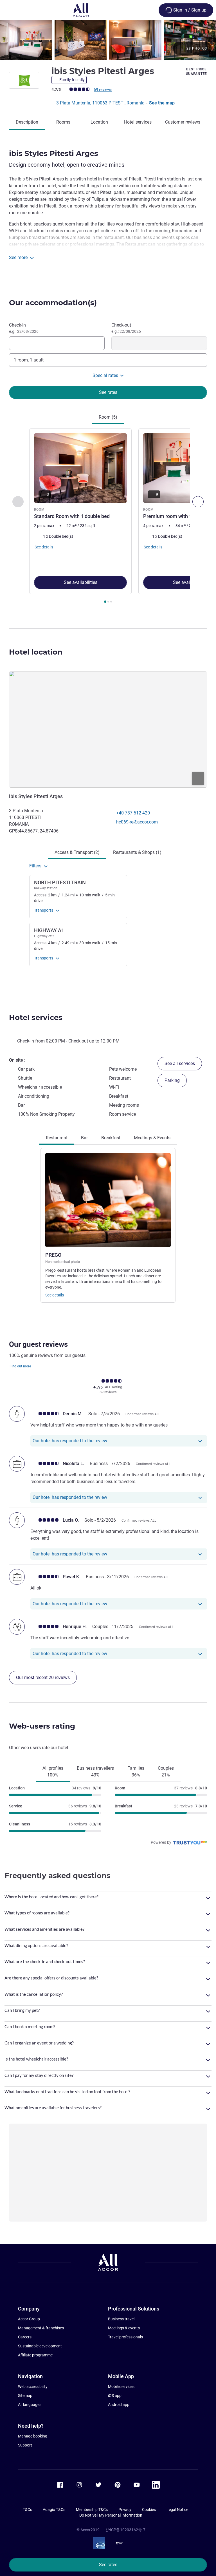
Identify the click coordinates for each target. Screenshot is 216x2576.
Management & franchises (41, 2328)
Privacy (125, 2510)
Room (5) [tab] (108, 417)
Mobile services (121, 2387)
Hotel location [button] (36, 652)
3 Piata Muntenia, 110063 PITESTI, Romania (101, 103)
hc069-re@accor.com (137, 822)
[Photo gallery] (108, 40)
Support (25, 2445)
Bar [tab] (84, 1138)
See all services (180, 1063)
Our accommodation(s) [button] (53, 303)
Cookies (149, 2510)
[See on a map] (108, 729)
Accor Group (29, 2319)
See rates (108, 2565)
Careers (25, 2337)
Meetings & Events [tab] (152, 1138)
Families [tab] (136, 1772)
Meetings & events (124, 2328)
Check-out (126, 328)
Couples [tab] (166, 1772)
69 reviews (103, 90)
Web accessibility (33, 2387)
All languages (30, 2405)
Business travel (121, 2319)
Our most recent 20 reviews (43, 1677)
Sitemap (25, 2396)
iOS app (115, 2396)
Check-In (24, 328)
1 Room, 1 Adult (29, 360)
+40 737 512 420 (133, 813)
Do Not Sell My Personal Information (111, 2515)
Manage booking (33, 2436)
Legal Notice (177, 2510)
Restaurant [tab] (57, 1138)
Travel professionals (125, 2337)
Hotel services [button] (36, 1017)
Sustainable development (40, 2346)
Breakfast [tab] (111, 1138)
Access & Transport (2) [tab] (77, 852)
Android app (119, 2405)
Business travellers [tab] (95, 1772)
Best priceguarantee (196, 72)
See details (55, 1295)
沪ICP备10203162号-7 (126, 2530)
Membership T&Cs (92, 2510)
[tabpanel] (108, 518)
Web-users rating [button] (42, 1726)
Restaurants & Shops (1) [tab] (137, 852)
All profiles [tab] (53, 1772)
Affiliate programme (35, 2355)
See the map (162, 103)
